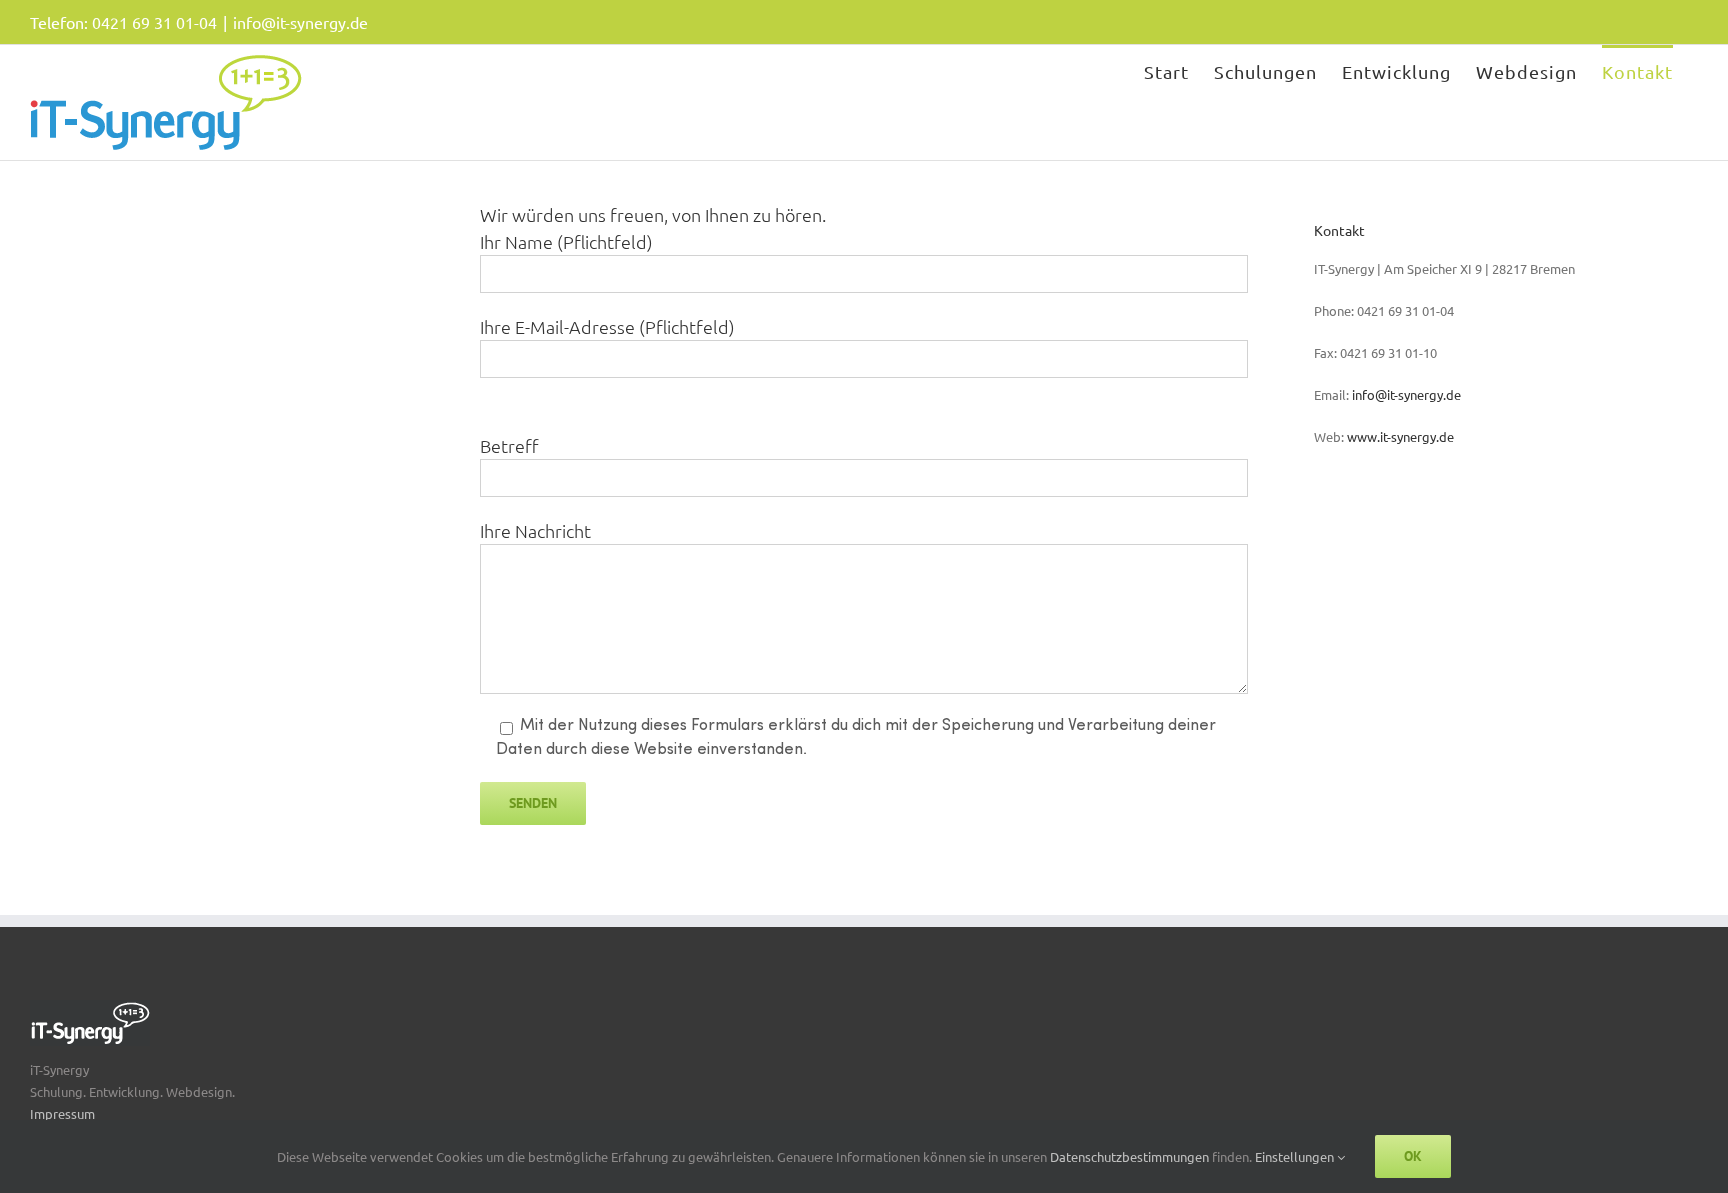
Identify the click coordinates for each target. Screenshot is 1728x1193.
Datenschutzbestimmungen (1131, 1156)
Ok (1413, 1156)
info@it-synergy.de (300, 22)
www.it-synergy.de (1400, 436)
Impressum (62, 1113)
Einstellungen (1296, 1156)
